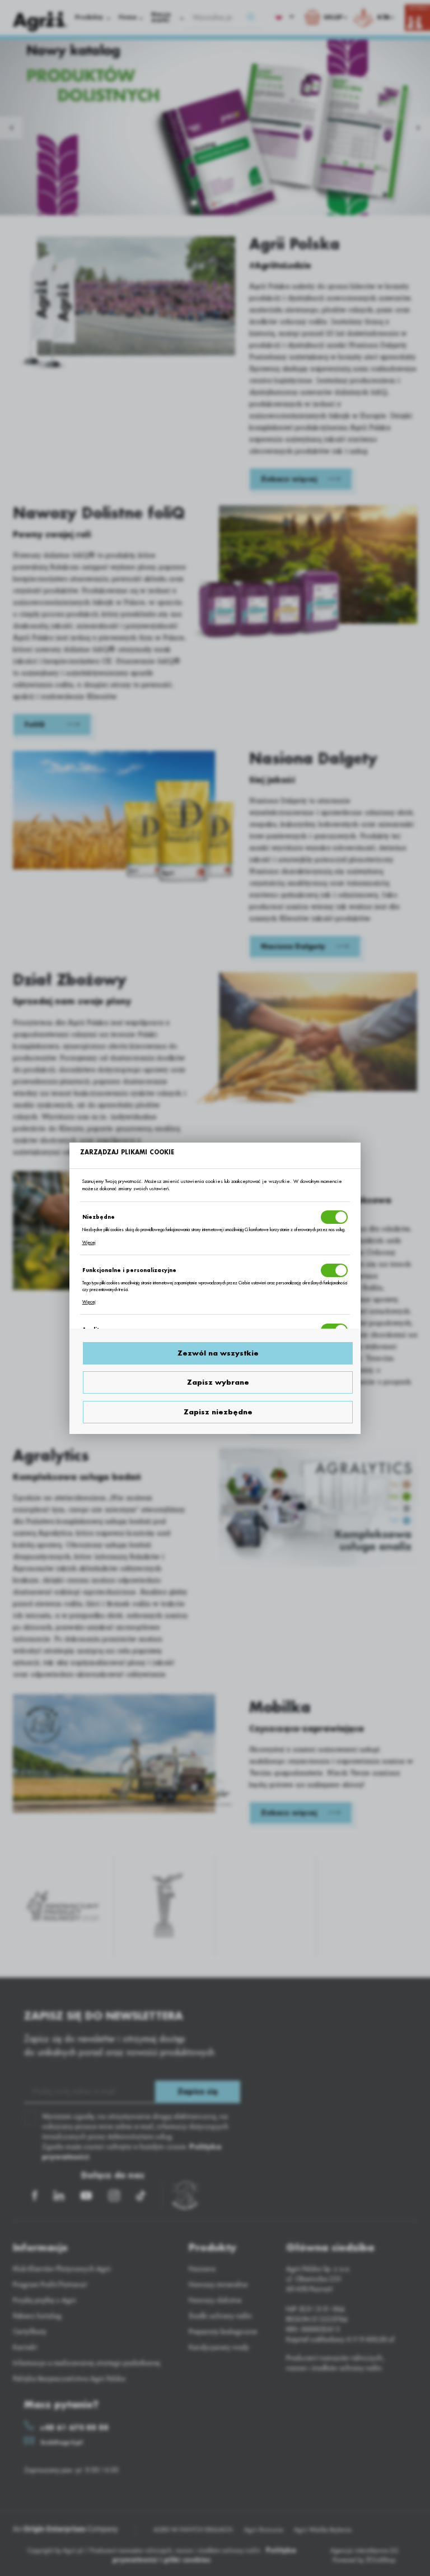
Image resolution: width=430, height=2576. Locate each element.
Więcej (89, 1243)
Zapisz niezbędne (218, 1412)
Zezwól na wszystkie (218, 1353)
